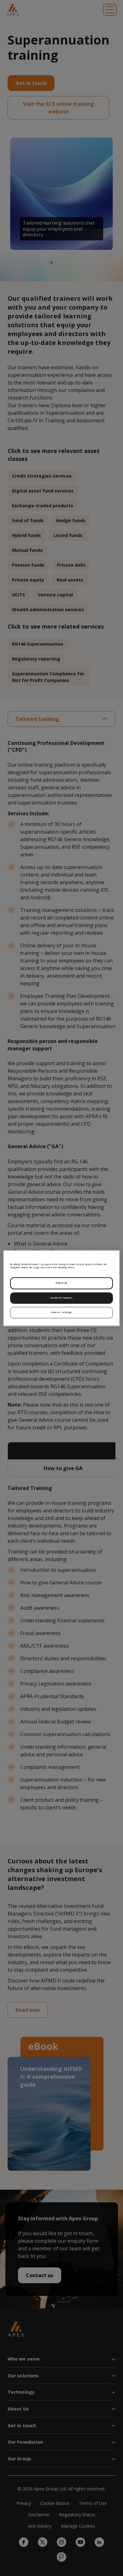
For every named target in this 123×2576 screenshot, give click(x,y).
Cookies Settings (61, 1312)
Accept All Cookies (61, 1298)
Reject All (61, 1283)
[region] (62, 1288)
